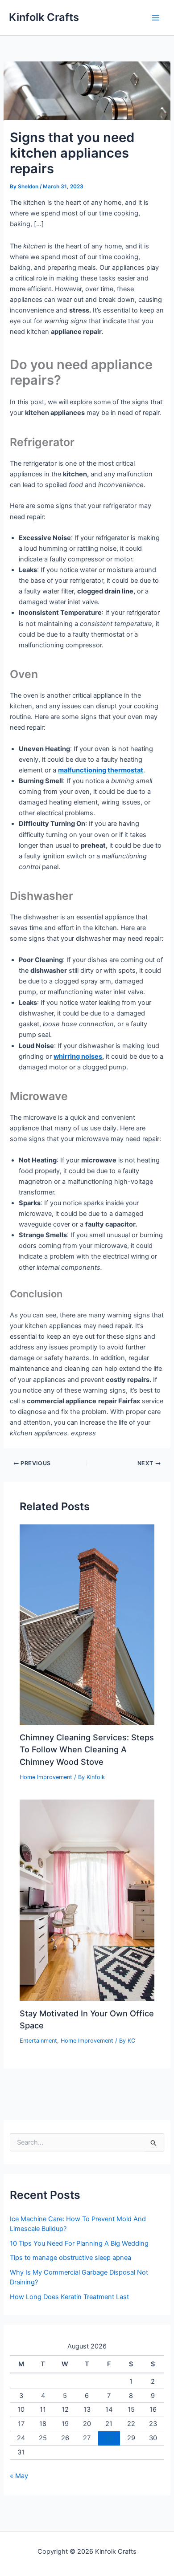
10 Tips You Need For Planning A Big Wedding (79, 2243)
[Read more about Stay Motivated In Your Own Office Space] (87, 1900)
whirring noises (78, 1056)
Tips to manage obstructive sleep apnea (70, 2258)
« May (19, 2476)
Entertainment (38, 2041)
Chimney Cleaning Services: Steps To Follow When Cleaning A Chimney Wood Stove (87, 1749)
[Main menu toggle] (156, 18)
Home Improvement (46, 1777)
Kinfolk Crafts (44, 17)
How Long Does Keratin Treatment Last (69, 2297)
